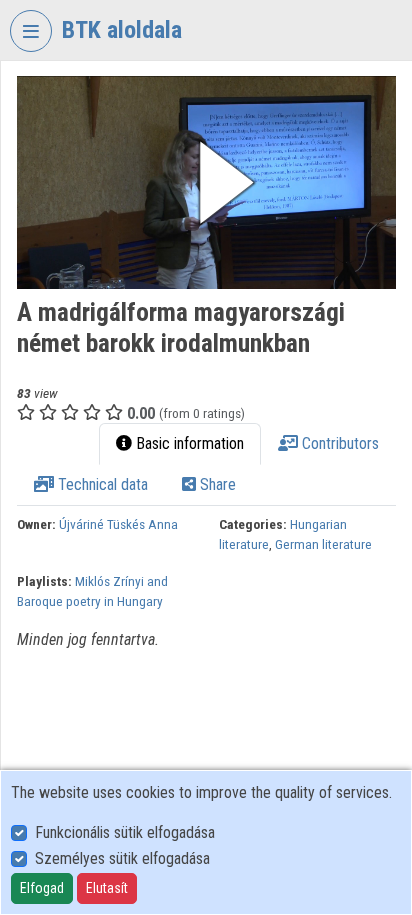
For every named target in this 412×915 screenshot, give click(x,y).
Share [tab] (216, 484)
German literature (323, 544)
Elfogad (42, 888)
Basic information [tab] (188, 443)
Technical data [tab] (101, 484)
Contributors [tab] (338, 443)
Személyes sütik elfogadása (122, 858)
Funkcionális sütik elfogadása (125, 832)
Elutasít (107, 888)
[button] (206, 182)
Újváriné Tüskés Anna (118, 524)
